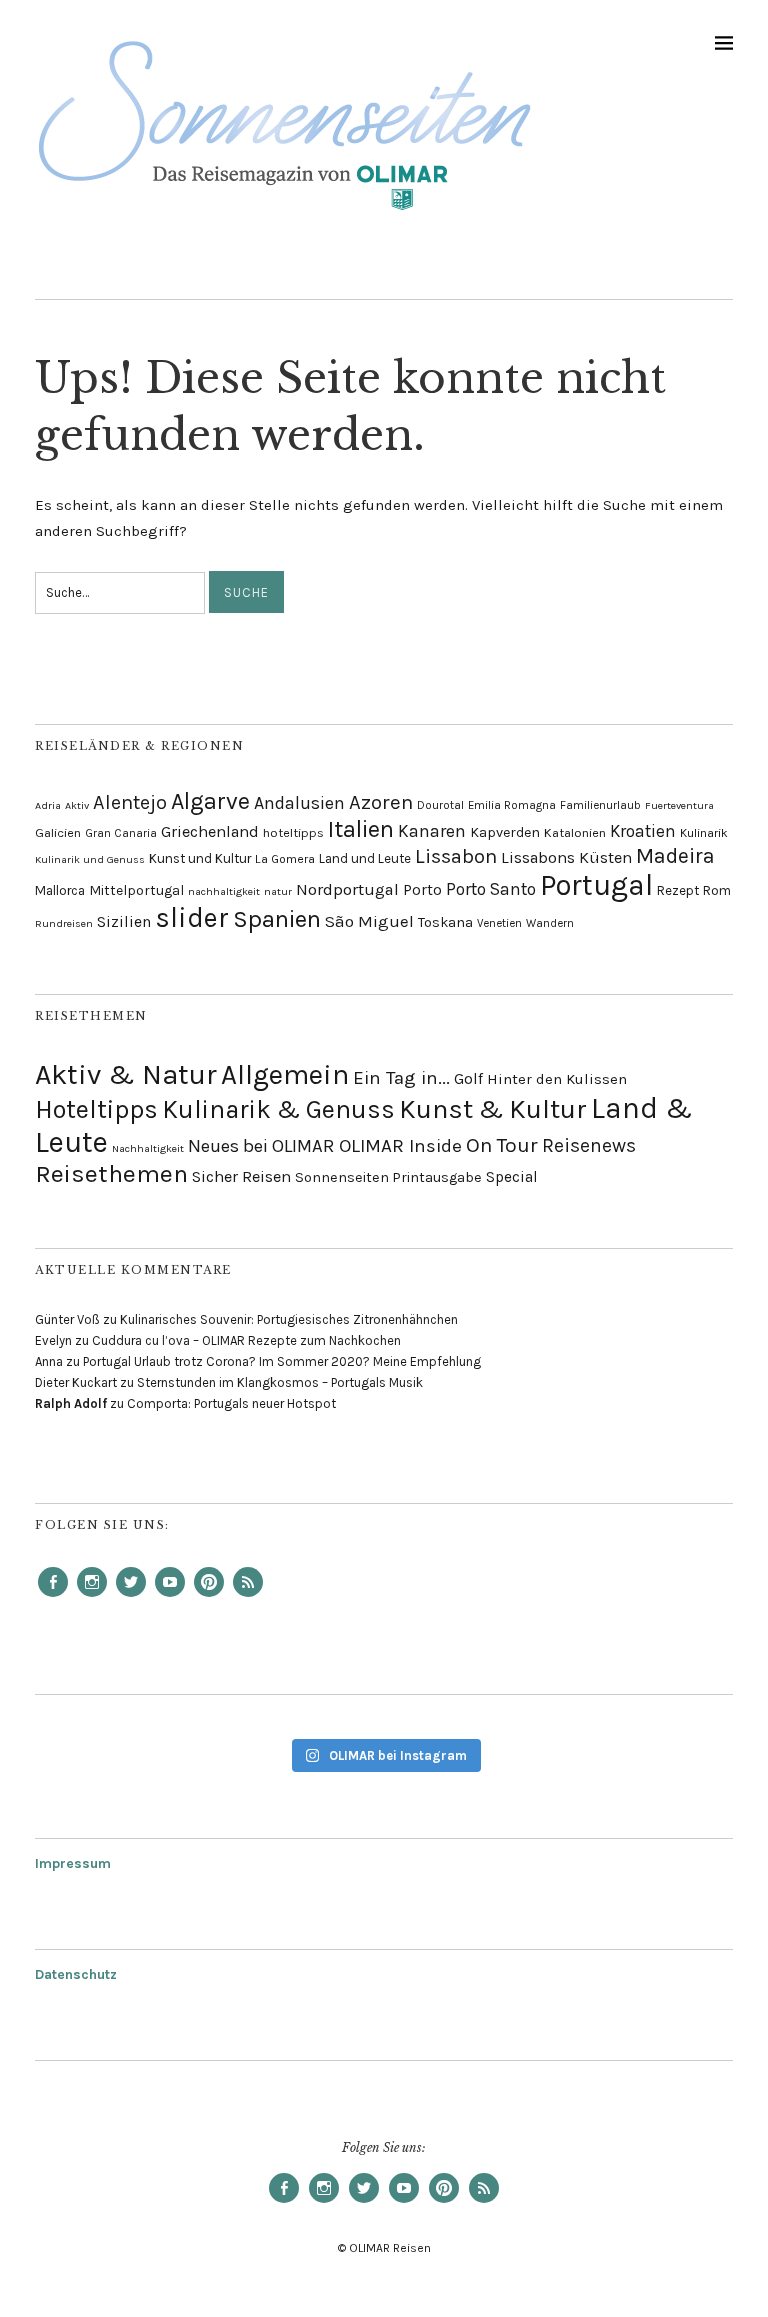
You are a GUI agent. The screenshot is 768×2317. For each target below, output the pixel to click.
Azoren (381, 802)
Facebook (53, 1596)
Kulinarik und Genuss (90, 859)
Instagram (92, 1596)
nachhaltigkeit (224, 891)
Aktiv (77, 805)
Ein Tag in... (401, 1078)
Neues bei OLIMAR (261, 1146)
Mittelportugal (136, 890)
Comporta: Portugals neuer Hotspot (231, 1403)
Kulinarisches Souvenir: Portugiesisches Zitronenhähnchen (289, 1319)
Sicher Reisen (241, 1176)
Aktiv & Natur (126, 1074)
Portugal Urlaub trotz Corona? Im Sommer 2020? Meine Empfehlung (282, 1361)
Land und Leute (365, 858)
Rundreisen (64, 923)
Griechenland (210, 831)
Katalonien (575, 832)
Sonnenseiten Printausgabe (388, 1177)
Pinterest (209, 1596)
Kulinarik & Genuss (278, 1109)
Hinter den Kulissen (557, 1079)
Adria (48, 805)
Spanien (277, 919)
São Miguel (369, 921)
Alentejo (130, 802)
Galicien (58, 832)
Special (512, 1177)
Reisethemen (111, 1173)
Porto (422, 890)
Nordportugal (347, 889)
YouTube (170, 1596)
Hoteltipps (96, 1109)
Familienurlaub (600, 805)
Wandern (550, 923)
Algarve (210, 801)
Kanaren (432, 831)
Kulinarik (704, 833)
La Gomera (285, 859)
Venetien (499, 923)
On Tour (502, 1145)
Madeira (675, 855)
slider (192, 918)
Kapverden (505, 832)
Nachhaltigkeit (148, 1148)
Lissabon (456, 856)
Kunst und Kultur (200, 858)
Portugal (596, 885)
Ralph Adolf (71, 1403)
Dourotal (440, 805)
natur (278, 891)
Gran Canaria (121, 833)
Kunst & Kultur (493, 1109)
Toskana (445, 922)
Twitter (131, 1596)
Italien (361, 829)
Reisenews (589, 1145)
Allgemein (285, 1074)
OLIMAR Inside (400, 1146)
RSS (248, 1596)
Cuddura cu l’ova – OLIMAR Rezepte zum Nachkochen (246, 1340)
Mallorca (60, 890)
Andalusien (299, 803)
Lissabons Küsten (566, 857)
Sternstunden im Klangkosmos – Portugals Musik (280, 1382)
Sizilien (124, 922)
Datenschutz (76, 1974)
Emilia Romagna (512, 805)
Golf (468, 1078)
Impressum (73, 1863)
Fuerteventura (679, 805)
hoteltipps (293, 832)
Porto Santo (491, 889)
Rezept (678, 890)
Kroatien (643, 831)
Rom (717, 890)
